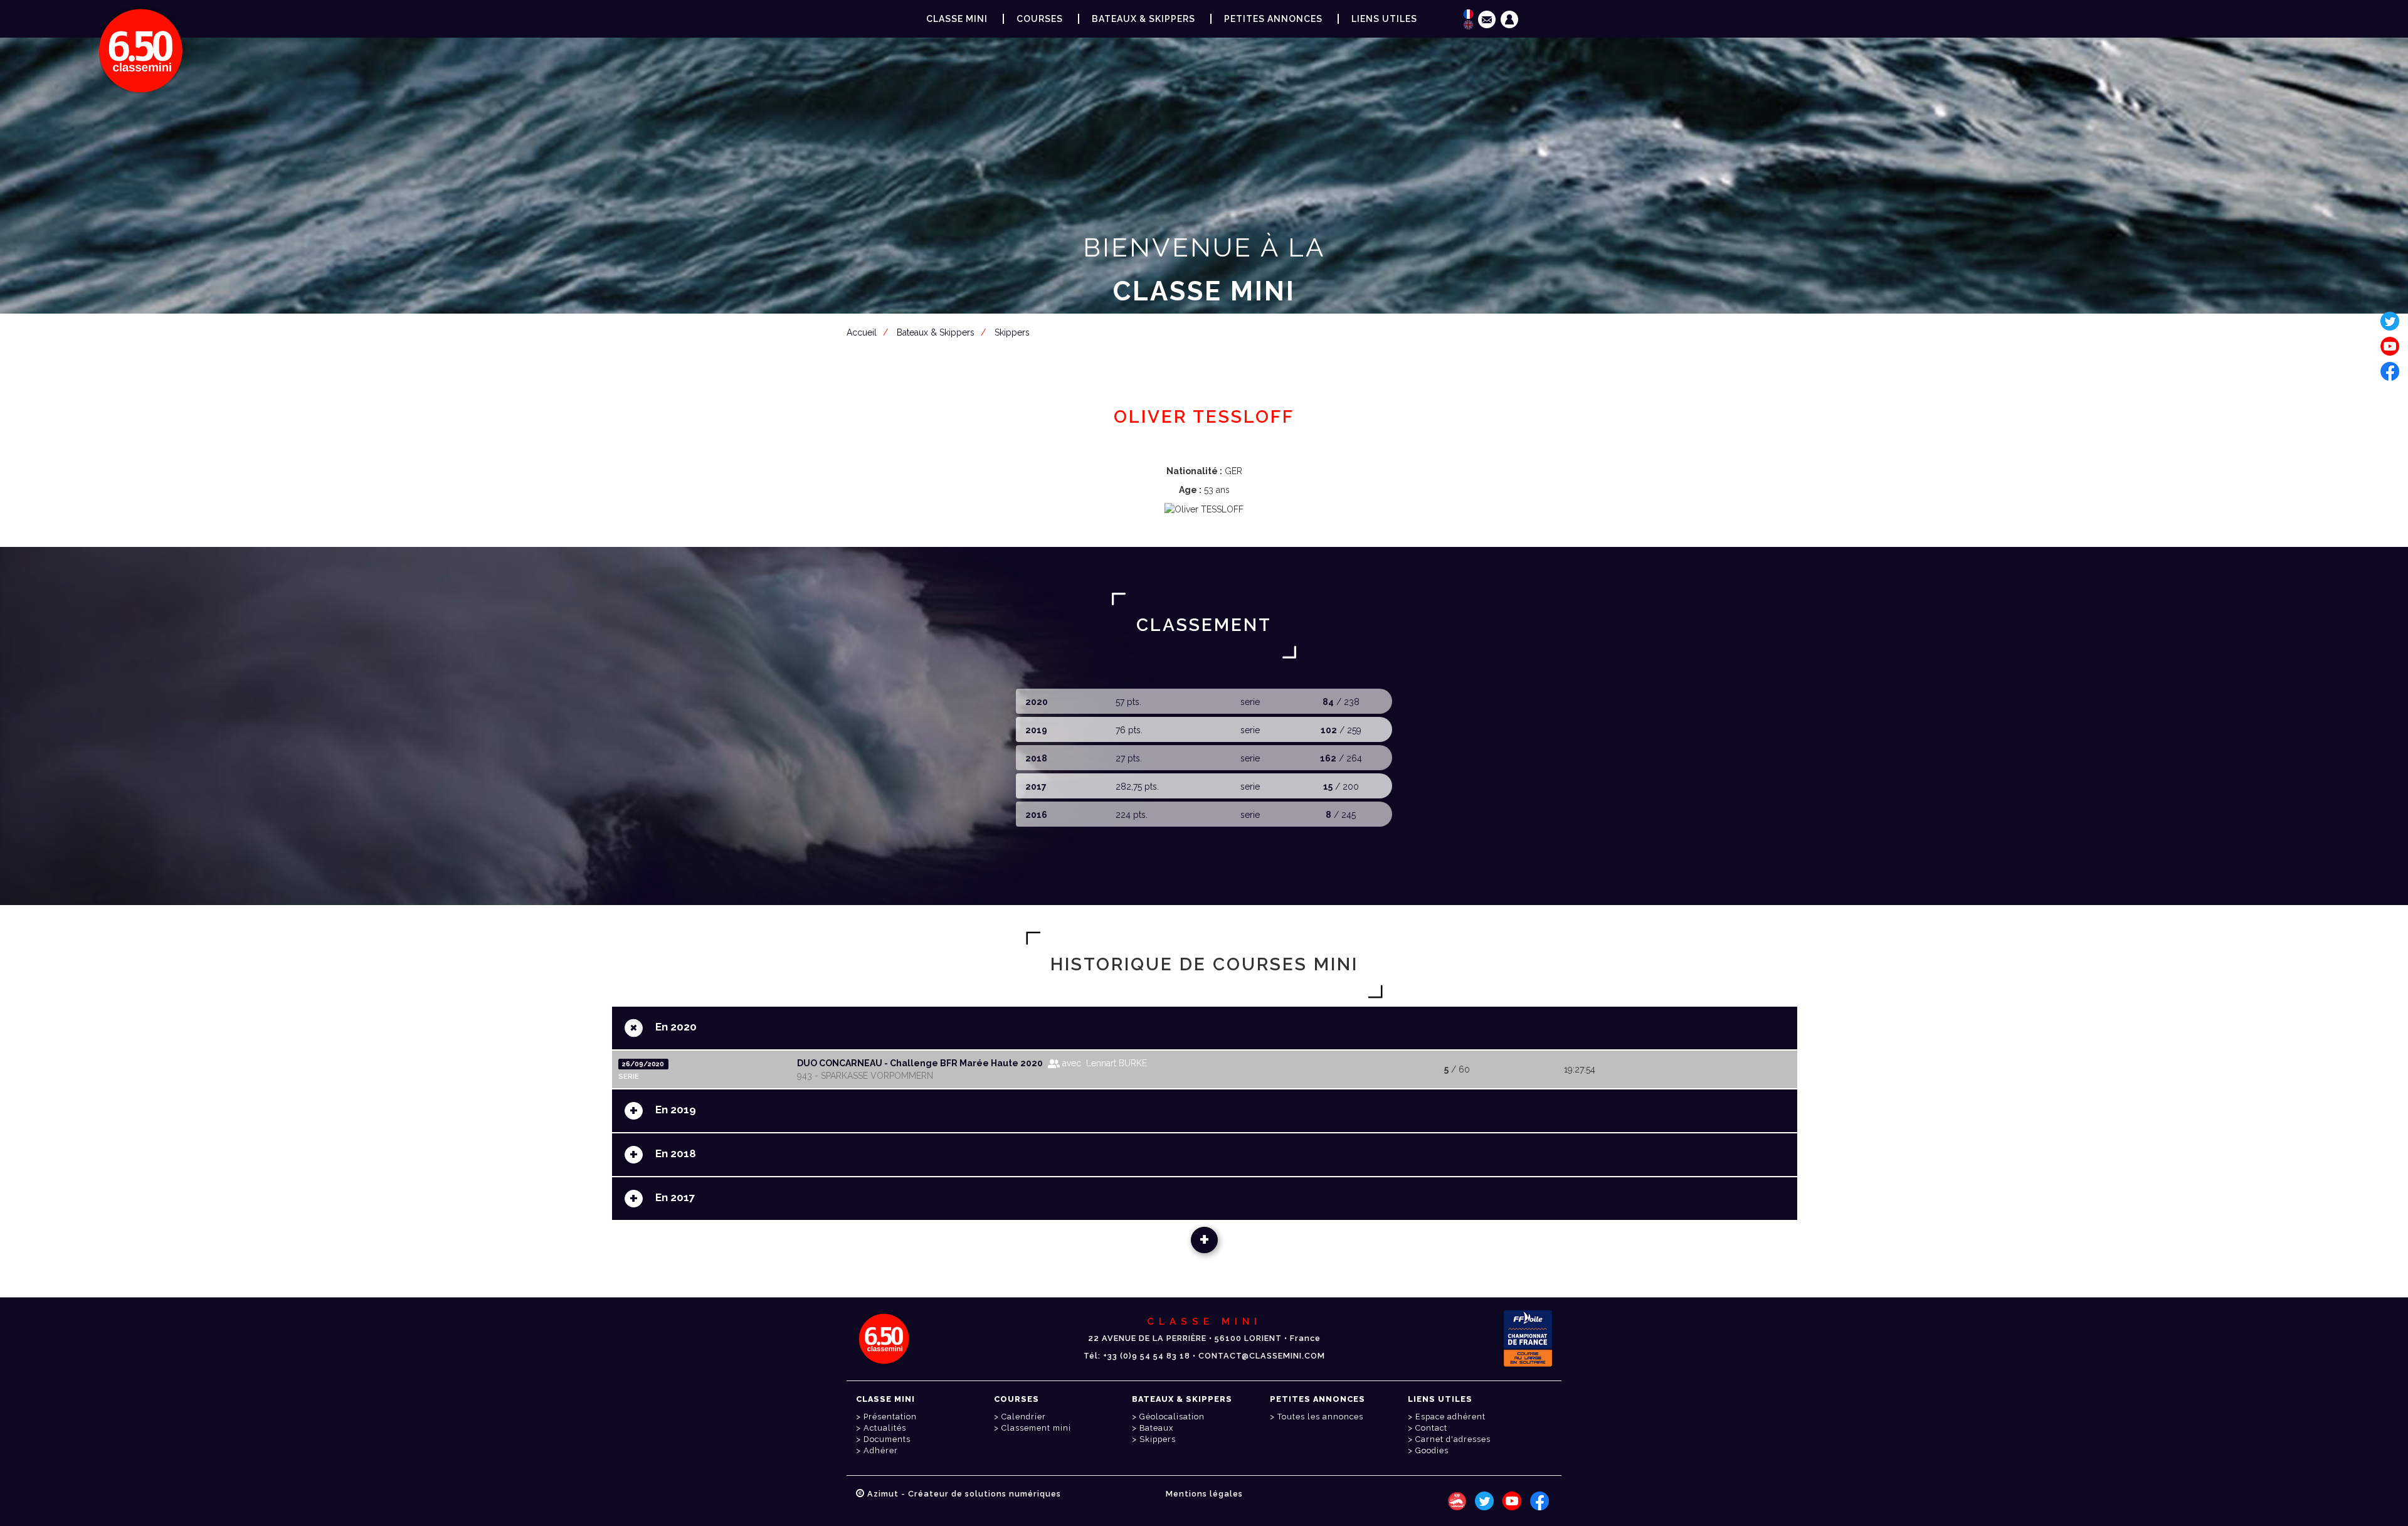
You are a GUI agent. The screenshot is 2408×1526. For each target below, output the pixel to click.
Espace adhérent (1207, 352)
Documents (887, 1439)
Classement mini (1036, 1428)
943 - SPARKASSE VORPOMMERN (865, 1076)
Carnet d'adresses (1453, 1439)
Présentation (890, 1417)
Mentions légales (1204, 1494)
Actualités (885, 1428)
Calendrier (1024, 1417)
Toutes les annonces (1320, 1417)
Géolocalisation (1172, 1417)
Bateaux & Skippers (1143, 19)
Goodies (1432, 1450)
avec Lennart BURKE (1103, 1063)
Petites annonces (1273, 19)
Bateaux (1156, 1428)
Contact (1431, 1428)
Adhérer (881, 1450)
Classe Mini (957, 19)
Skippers (1158, 1439)
